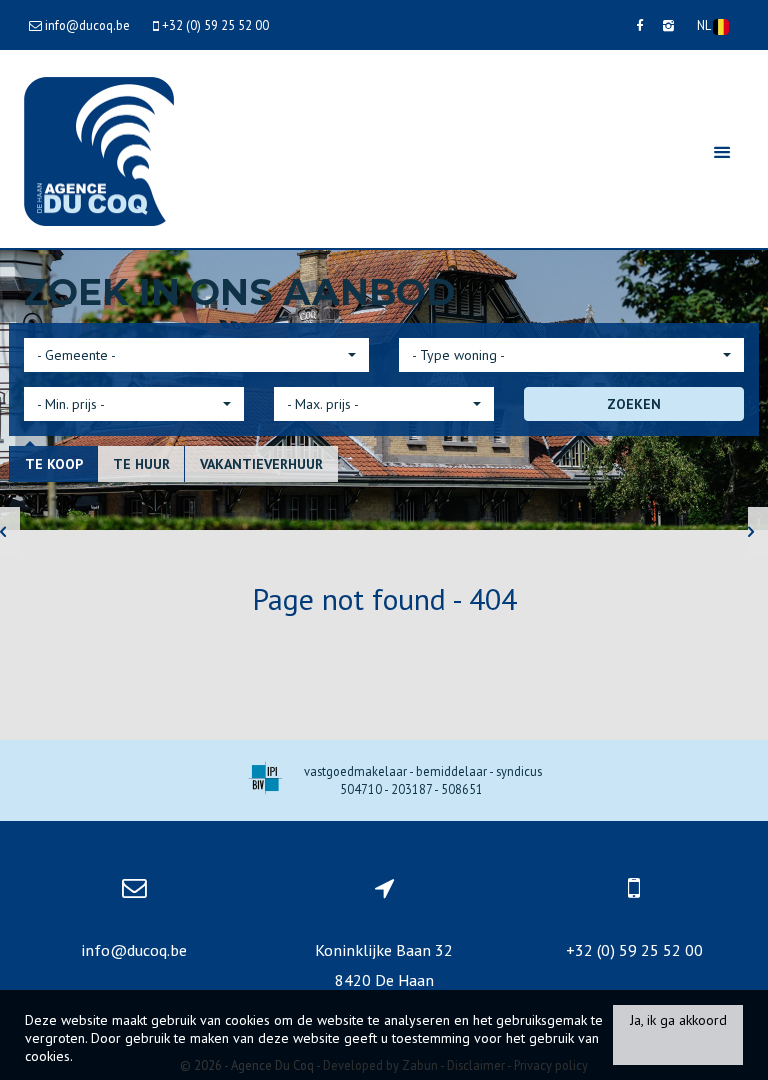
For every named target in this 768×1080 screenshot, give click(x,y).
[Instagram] (668, 25)
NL (705, 25)
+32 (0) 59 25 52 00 (634, 950)
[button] (196, 355)
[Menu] (722, 151)
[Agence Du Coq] (99, 149)
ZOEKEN (634, 404)
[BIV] (265, 780)
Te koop (54, 464)
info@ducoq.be (134, 950)
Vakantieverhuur (261, 464)
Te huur (141, 464)
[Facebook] (639, 25)
